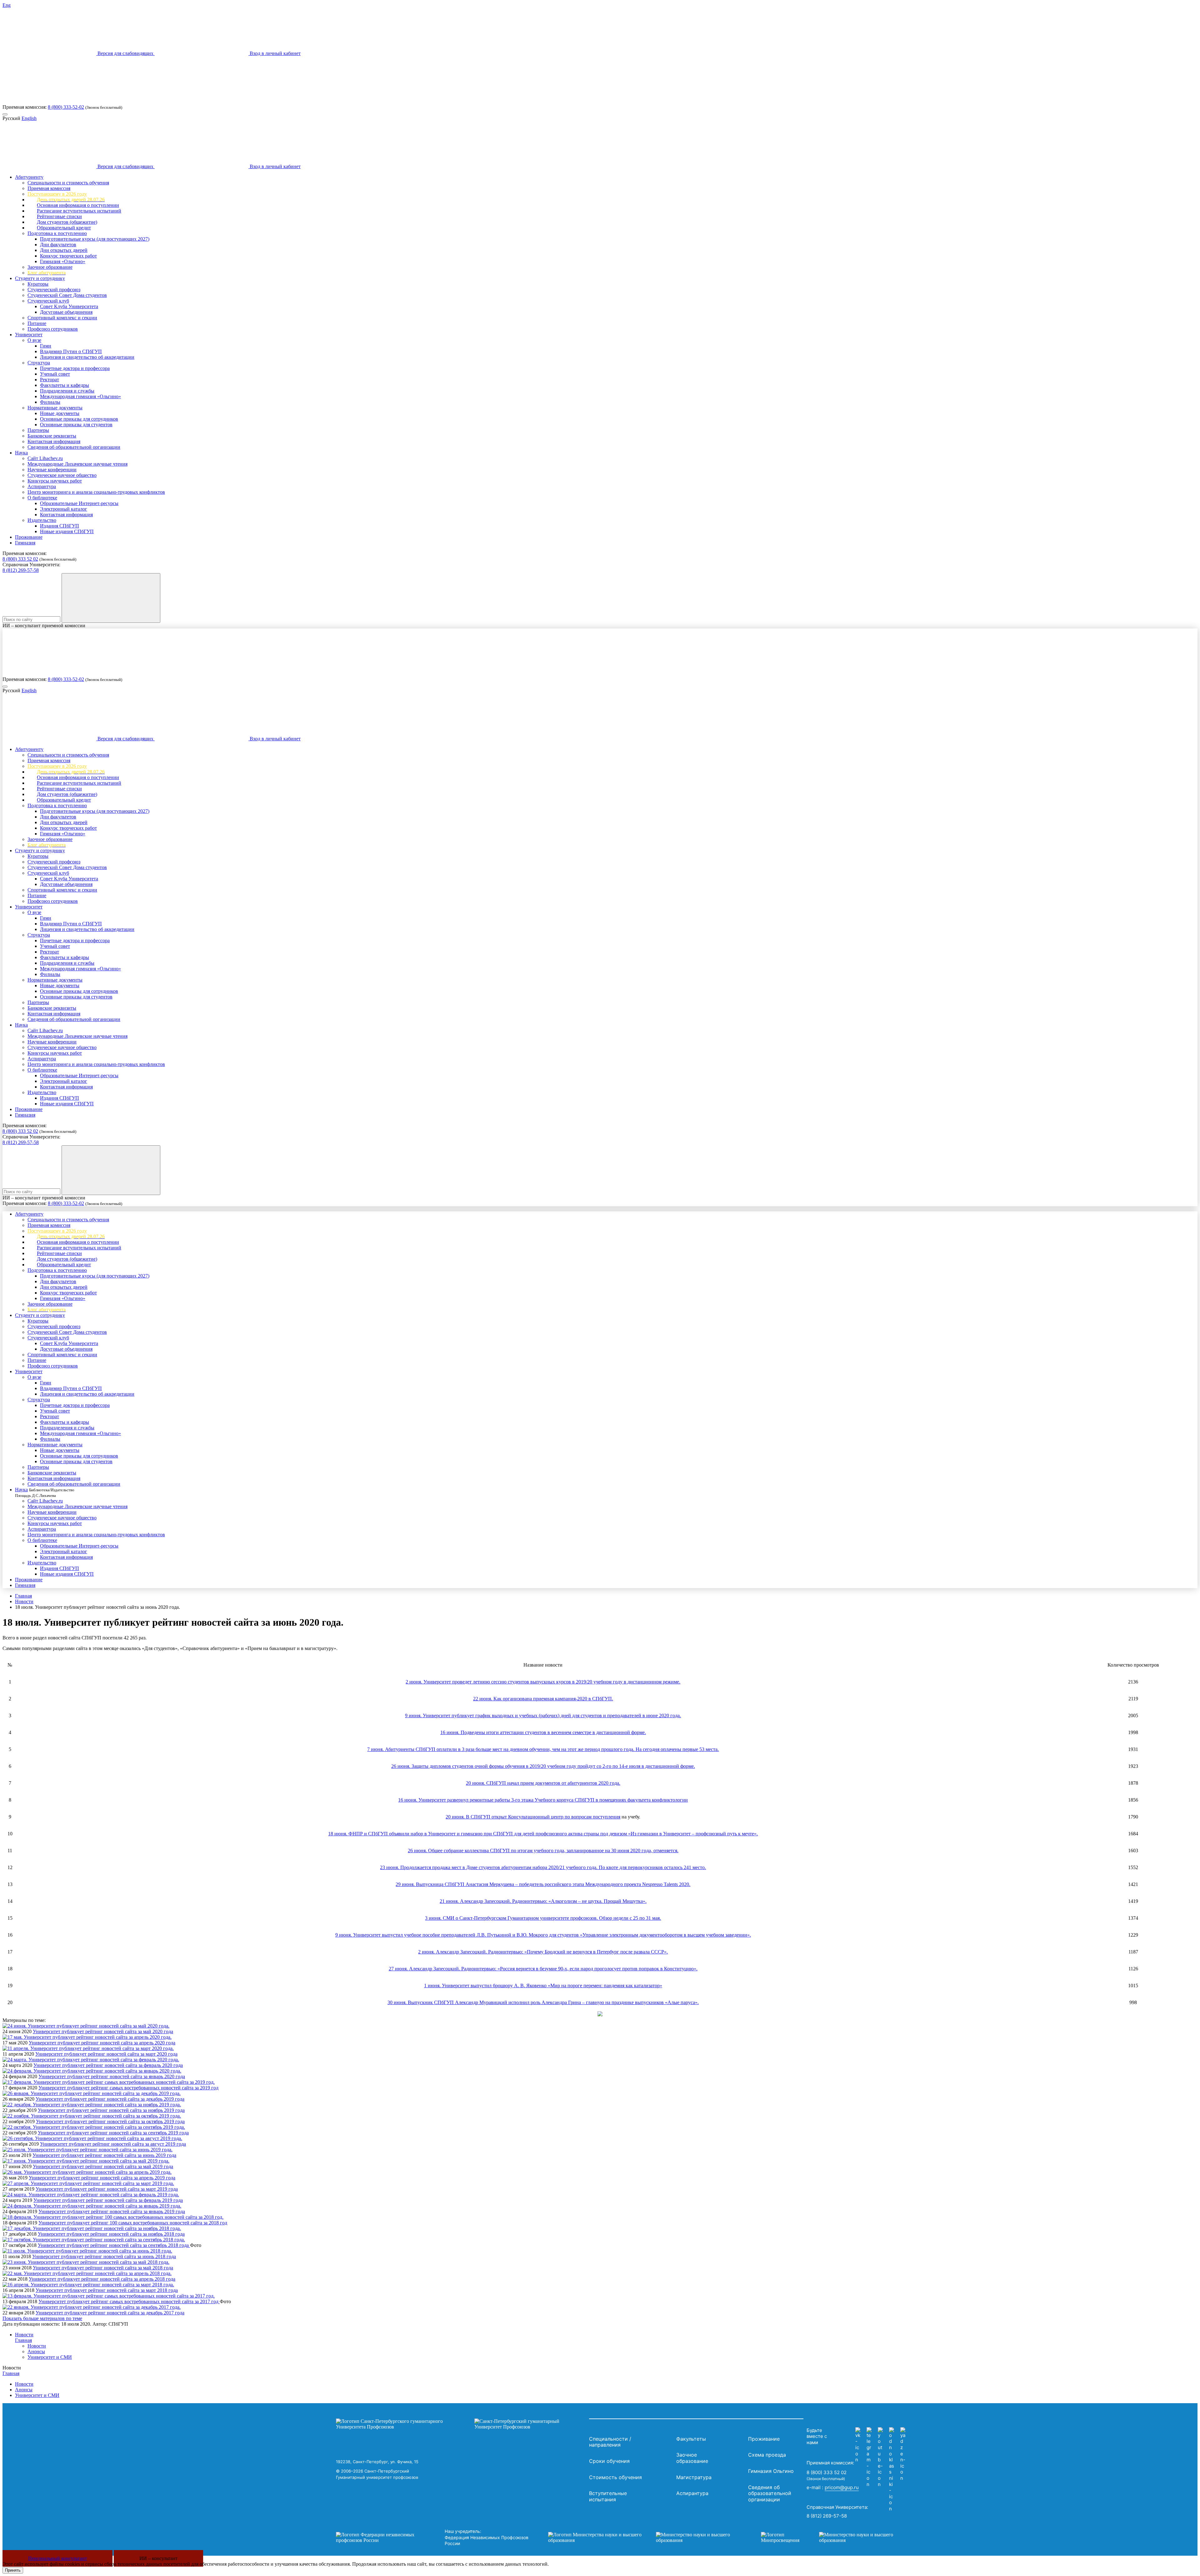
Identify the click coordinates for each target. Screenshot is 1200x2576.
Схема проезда (767, 2455)
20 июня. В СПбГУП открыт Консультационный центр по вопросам (519, 1817)
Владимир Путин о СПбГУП (71, 351)
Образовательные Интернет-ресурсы (79, 503)
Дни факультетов (58, 245)
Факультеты (691, 2439)
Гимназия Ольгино (771, 2471)
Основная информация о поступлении (78, 205)
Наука (21, 453)
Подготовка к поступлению (57, 233)
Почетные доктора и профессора (75, 368)
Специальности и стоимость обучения (68, 183)
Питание (37, 323)
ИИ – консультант (158, 2558)
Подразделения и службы (67, 391)
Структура (39, 363)
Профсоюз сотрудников (53, 329)
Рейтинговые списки (59, 216)
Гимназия (25, 543)
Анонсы (36, 2351)
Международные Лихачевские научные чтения (77, 464)
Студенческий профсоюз (54, 290)
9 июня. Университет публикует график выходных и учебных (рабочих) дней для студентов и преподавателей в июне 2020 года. (543, 1716)
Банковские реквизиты (52, 436)
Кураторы (38, 284)
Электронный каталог (64, 509)
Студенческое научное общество (62, 475)
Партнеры (38, 430)
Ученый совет (55, 374)
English (29, 118)
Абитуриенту (29, 177)
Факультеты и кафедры (65, 385)
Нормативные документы (55, 408)
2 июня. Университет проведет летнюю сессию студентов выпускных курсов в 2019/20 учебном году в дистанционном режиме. (543, 1682)
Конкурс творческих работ (68, 256)
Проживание (29, 537)
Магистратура (694, 2477)
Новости (24, 1601)
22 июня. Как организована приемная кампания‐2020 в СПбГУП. (543, 1699)
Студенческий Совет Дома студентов (67, 295)
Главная (23, 1596)
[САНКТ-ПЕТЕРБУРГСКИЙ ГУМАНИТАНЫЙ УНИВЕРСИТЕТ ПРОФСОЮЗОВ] (461, 2424)
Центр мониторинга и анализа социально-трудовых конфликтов (96, 492)
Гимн (46, 346)
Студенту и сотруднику (40, 278)
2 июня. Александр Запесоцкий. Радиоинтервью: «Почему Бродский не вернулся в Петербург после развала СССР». (543, 1952)
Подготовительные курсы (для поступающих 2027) (95, 239)
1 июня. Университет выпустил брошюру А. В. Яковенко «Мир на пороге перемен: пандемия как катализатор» (543, 1986)
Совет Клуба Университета (69, 306)
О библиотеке (42, 498)
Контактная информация (54, 441)
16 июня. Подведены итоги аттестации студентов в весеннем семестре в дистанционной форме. (543, 1732)
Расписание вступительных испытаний (79, 211)
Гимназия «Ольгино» (63, 261)
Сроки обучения (609, 2461)
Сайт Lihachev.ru (45, 458)
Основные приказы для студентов (76, 425)
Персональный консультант (57, 2558)
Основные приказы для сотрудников (79, 419)
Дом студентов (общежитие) (67, 222)
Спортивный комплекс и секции (62, 318)
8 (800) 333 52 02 (20, 559)
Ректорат (50, 380)
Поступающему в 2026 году (57, 194)
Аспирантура (42, 486)
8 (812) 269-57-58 (21, 570)
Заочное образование (50, 267)
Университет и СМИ (50, 2357)
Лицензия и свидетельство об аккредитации (87, 357)
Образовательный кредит (64, 228)
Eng (7, 5)
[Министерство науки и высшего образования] (645, 2538)
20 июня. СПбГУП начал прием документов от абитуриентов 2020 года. (543, 1783)
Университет (29, 335)
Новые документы (60, 413)
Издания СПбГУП (60, 526)
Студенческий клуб (48, 301)
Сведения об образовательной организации (74, 447)
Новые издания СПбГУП (67, 531)
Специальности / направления (610, 2442)
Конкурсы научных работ (55, 481)
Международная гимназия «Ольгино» (80, 396)
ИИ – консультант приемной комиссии (44, 625)
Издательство (42, 520)
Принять (13, 2570)
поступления (607, 1817)
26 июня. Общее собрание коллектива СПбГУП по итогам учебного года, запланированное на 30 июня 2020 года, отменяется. (543, 1851)
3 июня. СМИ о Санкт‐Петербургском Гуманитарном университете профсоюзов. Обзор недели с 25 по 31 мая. (543, 1918)
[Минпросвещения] (833, 2538)
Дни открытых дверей (64, 250)
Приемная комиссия (49, 188)
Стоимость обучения (615, 2477)
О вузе (34, 340)
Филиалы (50, 402)
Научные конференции (52, 470)
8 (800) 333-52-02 (66, 107)
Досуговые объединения (66, 312)
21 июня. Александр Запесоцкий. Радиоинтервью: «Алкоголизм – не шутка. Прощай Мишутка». (543, 1901)
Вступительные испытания (608, 2496)
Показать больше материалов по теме (42, 2318)
